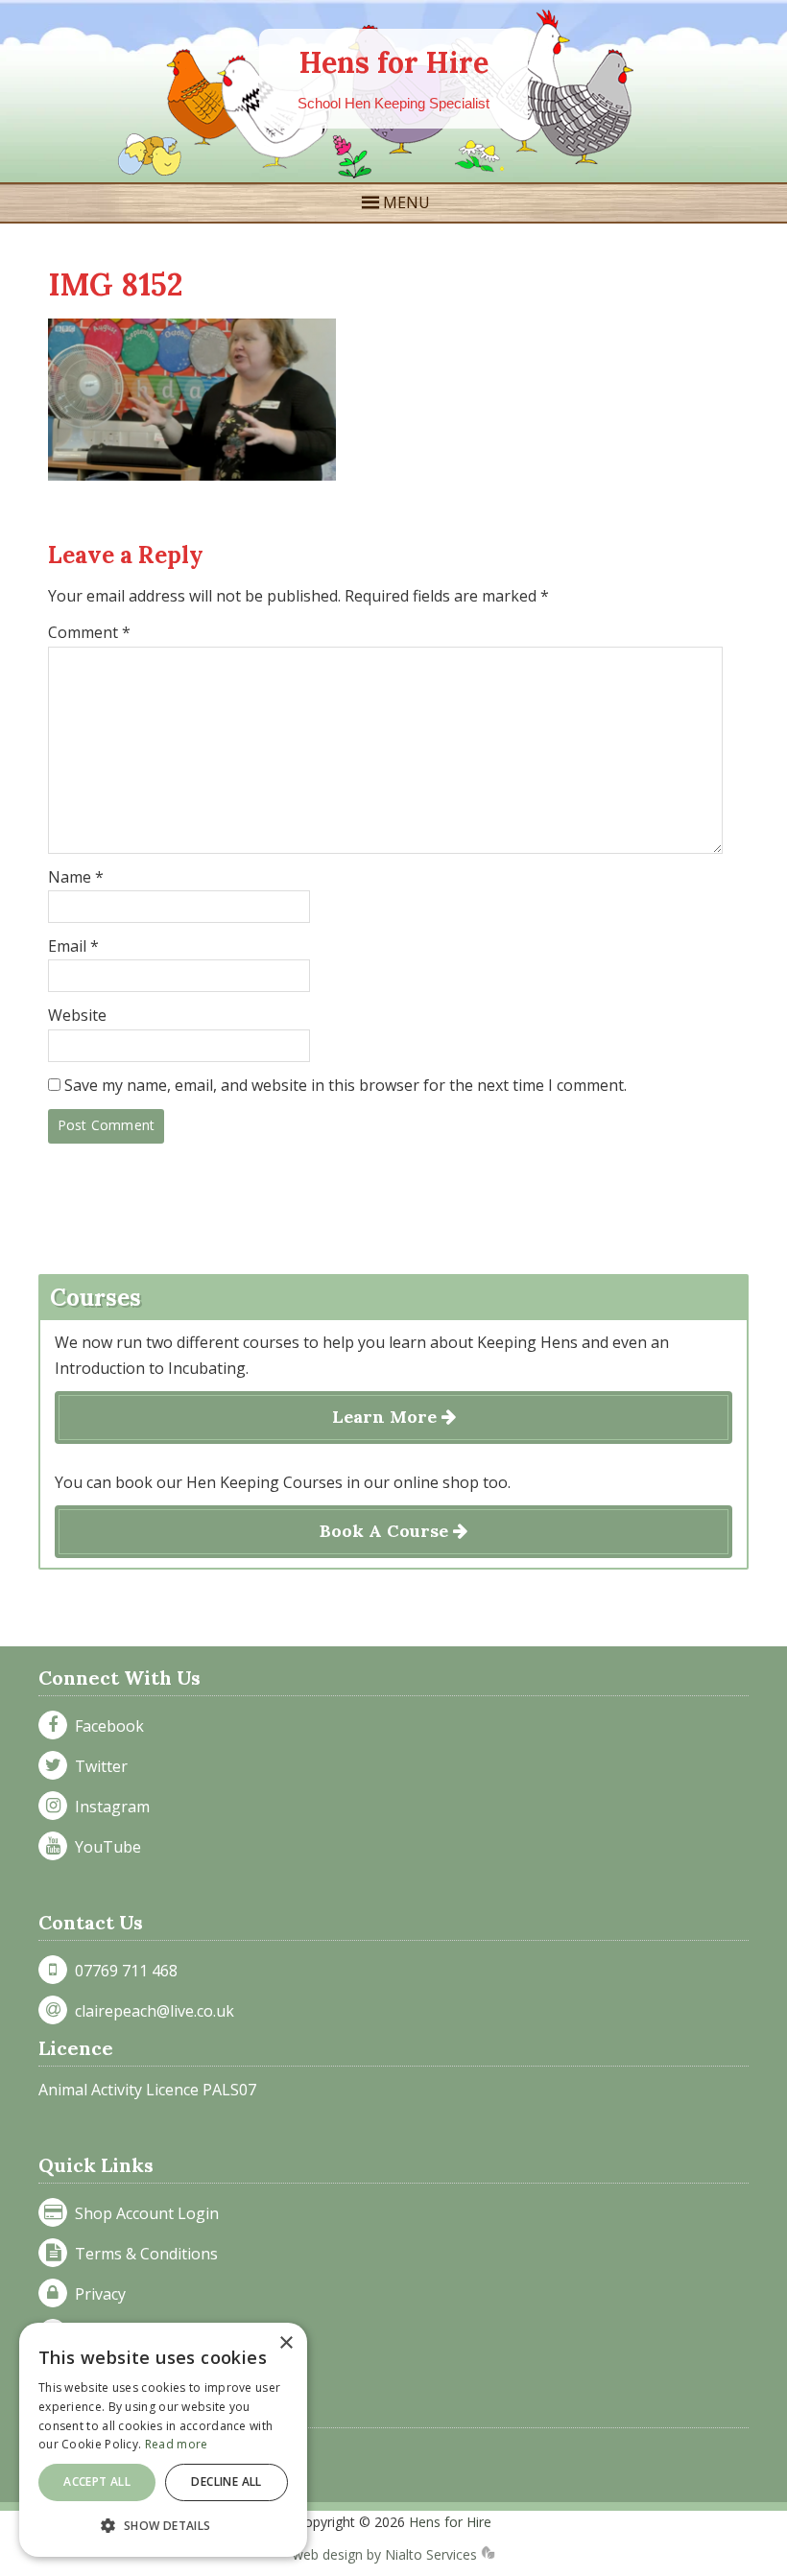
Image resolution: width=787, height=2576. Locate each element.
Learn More (387, 1417)
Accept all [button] (97, 2481)
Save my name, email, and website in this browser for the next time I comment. (346, 1085)
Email (73, 946)
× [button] (286, 2343)
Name (76, 877)
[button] (163, 2526)
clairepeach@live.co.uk (151, 2011)
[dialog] (163, 2440)
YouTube (104, 1847)
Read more (177, 2444)
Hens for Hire (394, 62)
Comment (89, 632)
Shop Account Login (143, 2213)
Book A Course (386, 1531)
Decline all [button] (226, 2481)
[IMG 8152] (192, 475)
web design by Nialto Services (387, 2554)
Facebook (106, 1726)
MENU (406, 202)
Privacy (96, 2294)
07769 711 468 (122, 1971)
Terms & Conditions (143, 2254)
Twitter (97, 1766)
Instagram (108, 1807)
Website (77, 1015)
